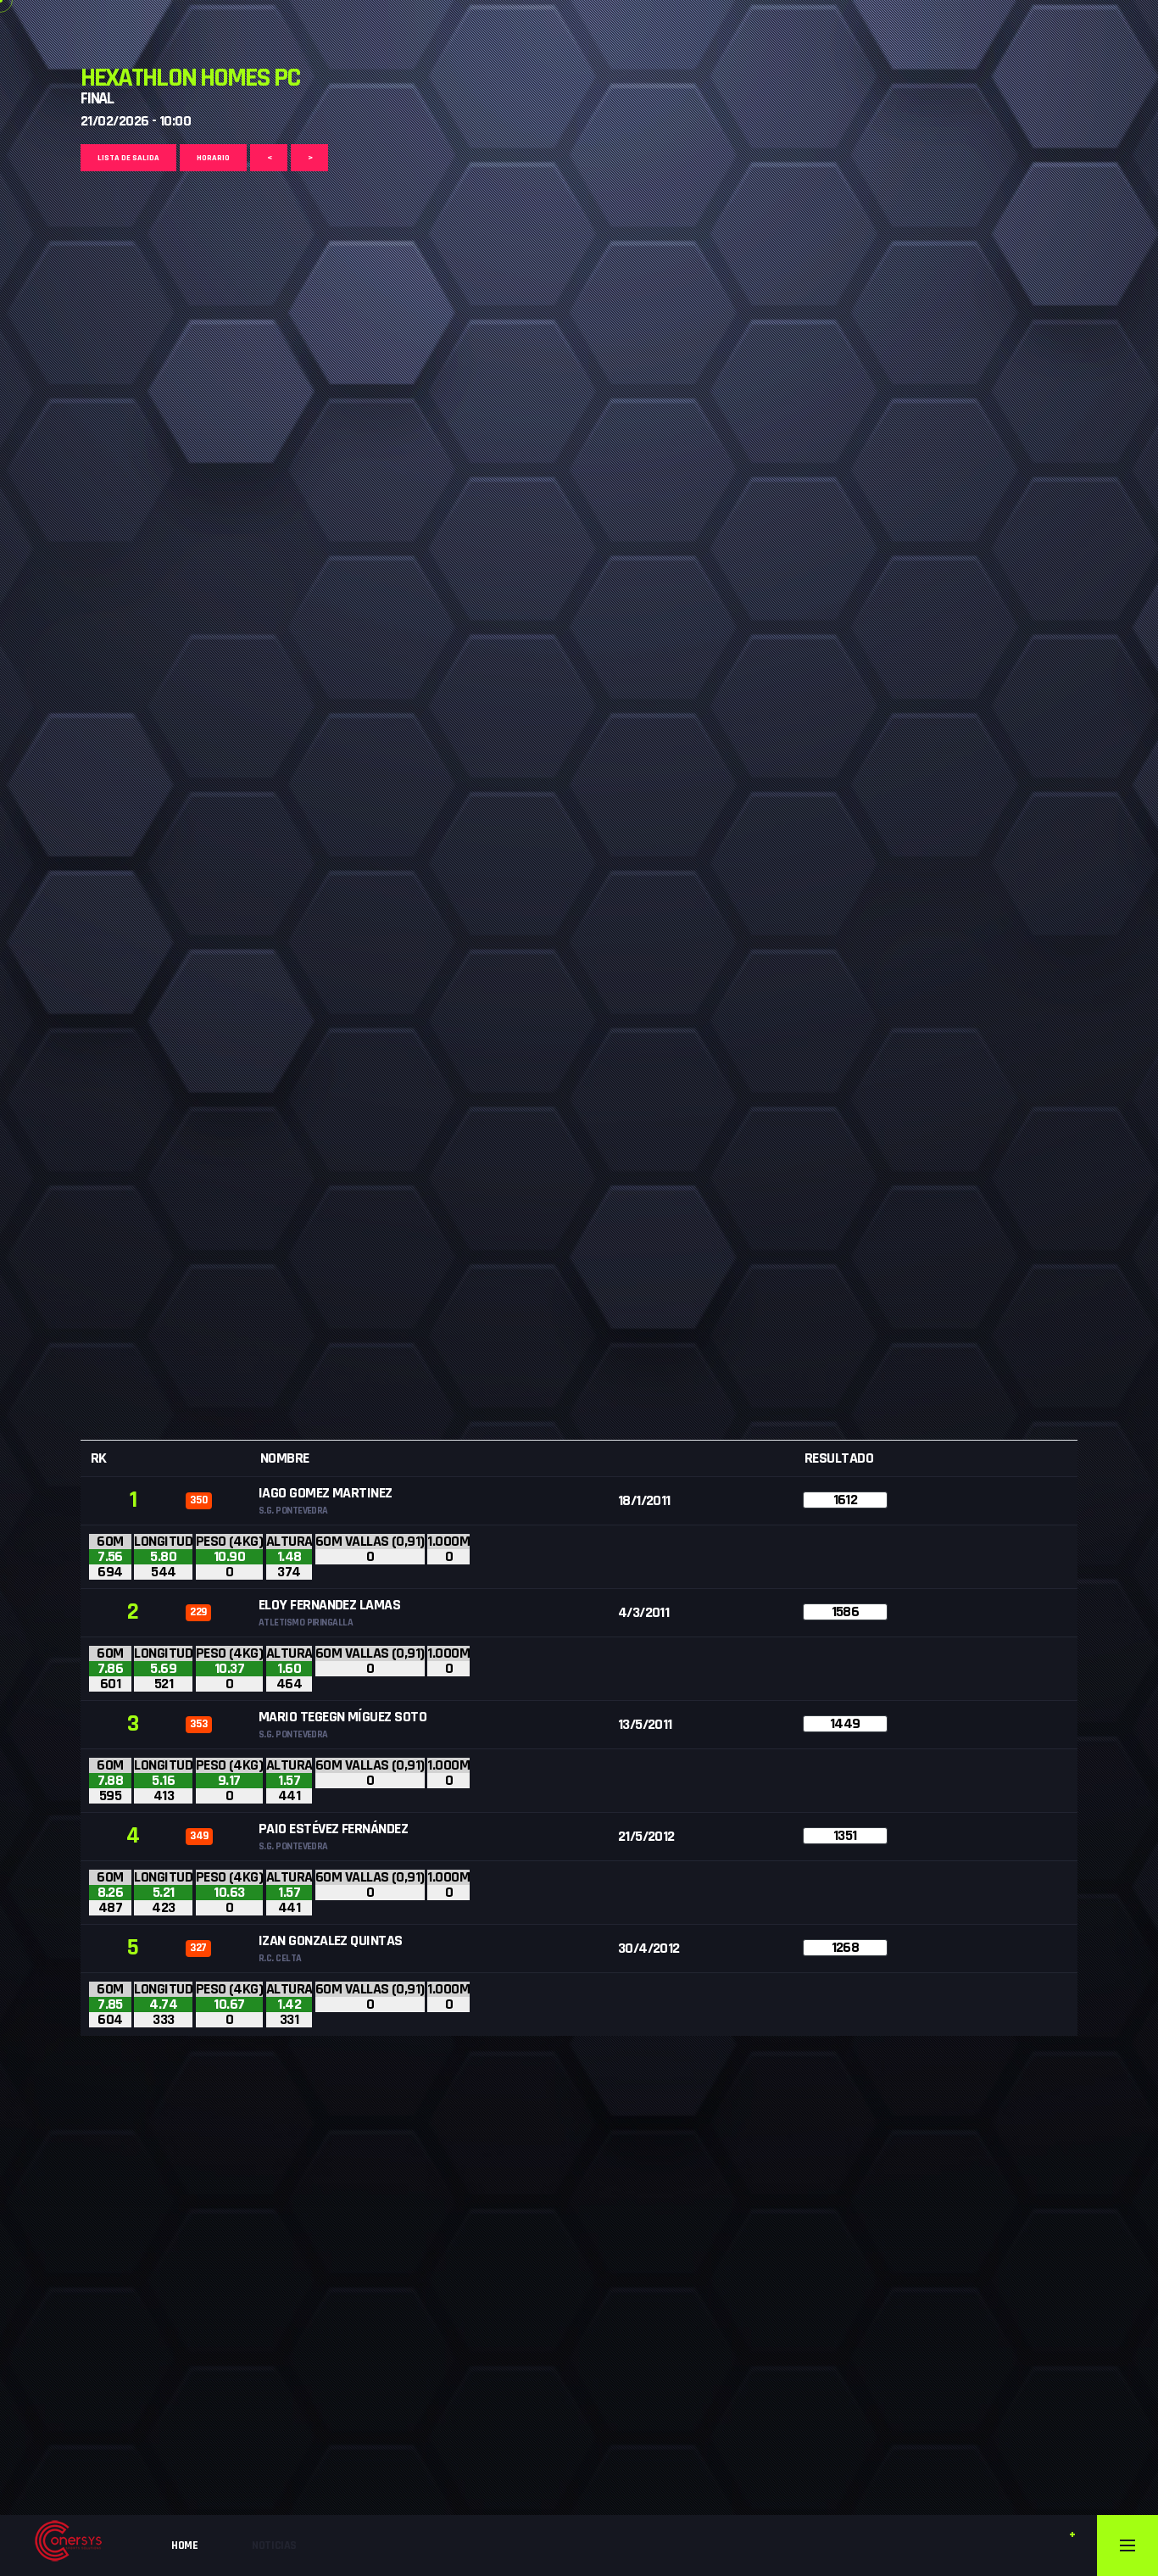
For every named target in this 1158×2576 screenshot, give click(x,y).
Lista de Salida (128, 158)
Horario (213, 158)
